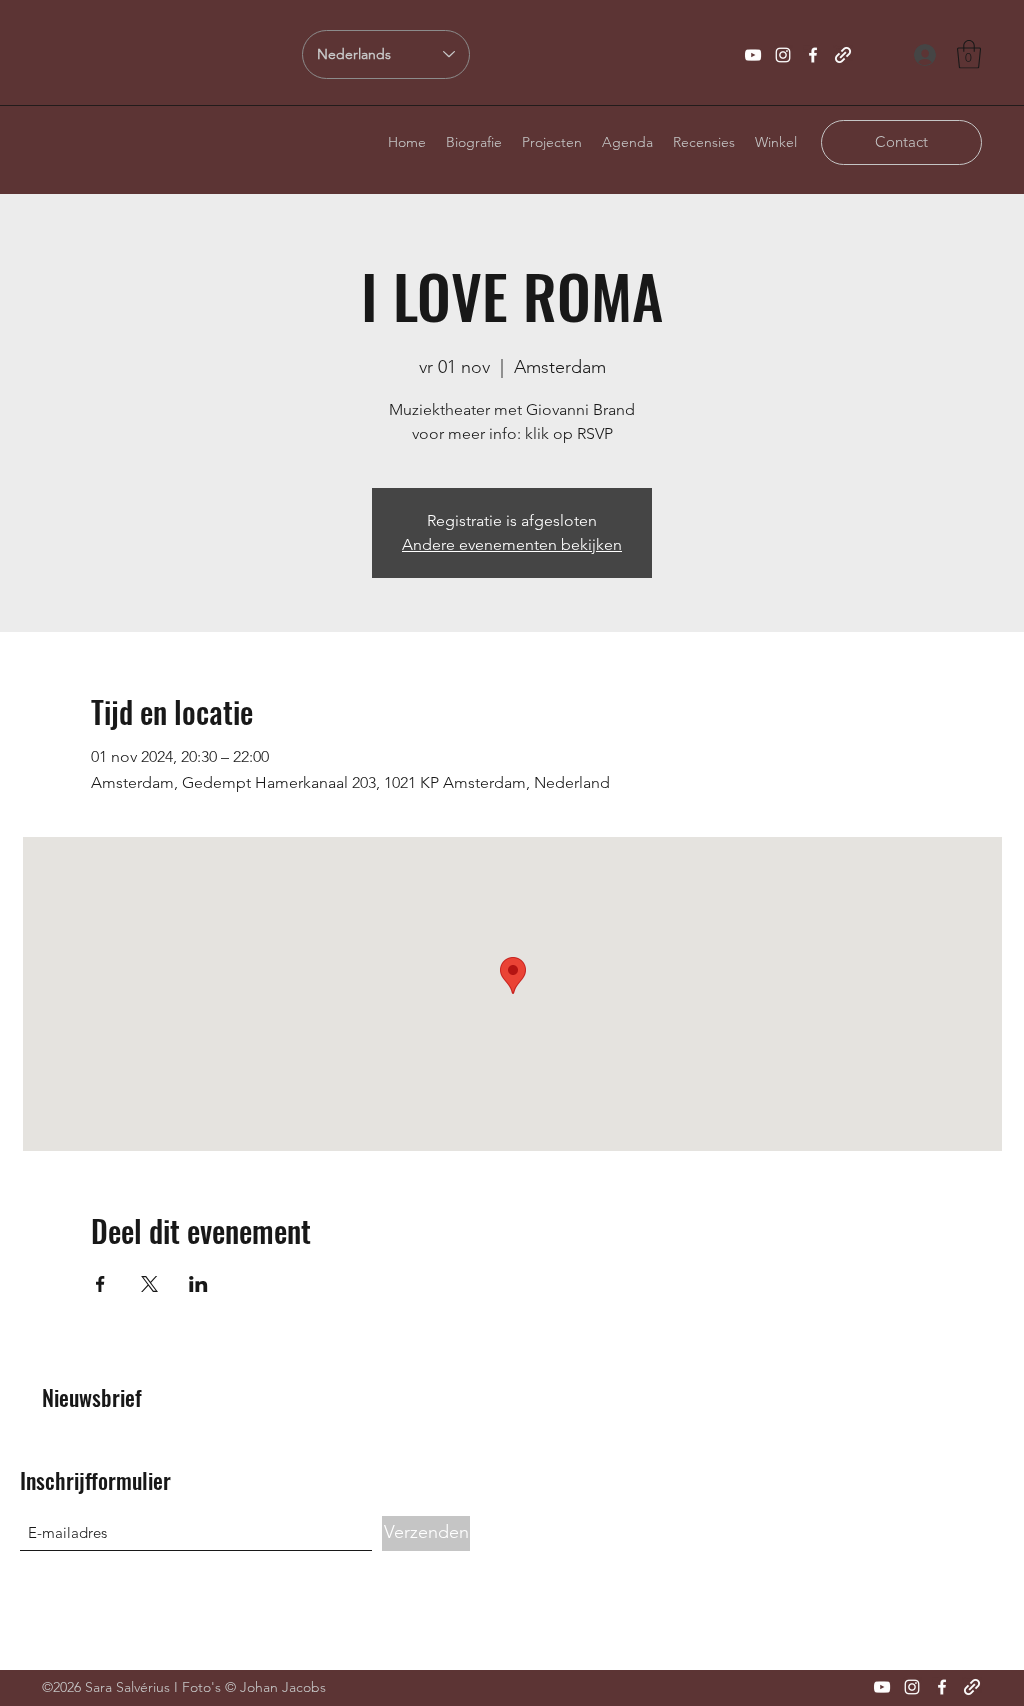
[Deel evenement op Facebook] (100, 1284)
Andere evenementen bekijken (512, 544)
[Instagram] (783, 55)
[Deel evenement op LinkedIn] (198, 1284)
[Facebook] (813, 55)
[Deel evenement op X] (149, 1284)
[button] (969, 54)
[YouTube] (753, 55)
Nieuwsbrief (92, 1397)
